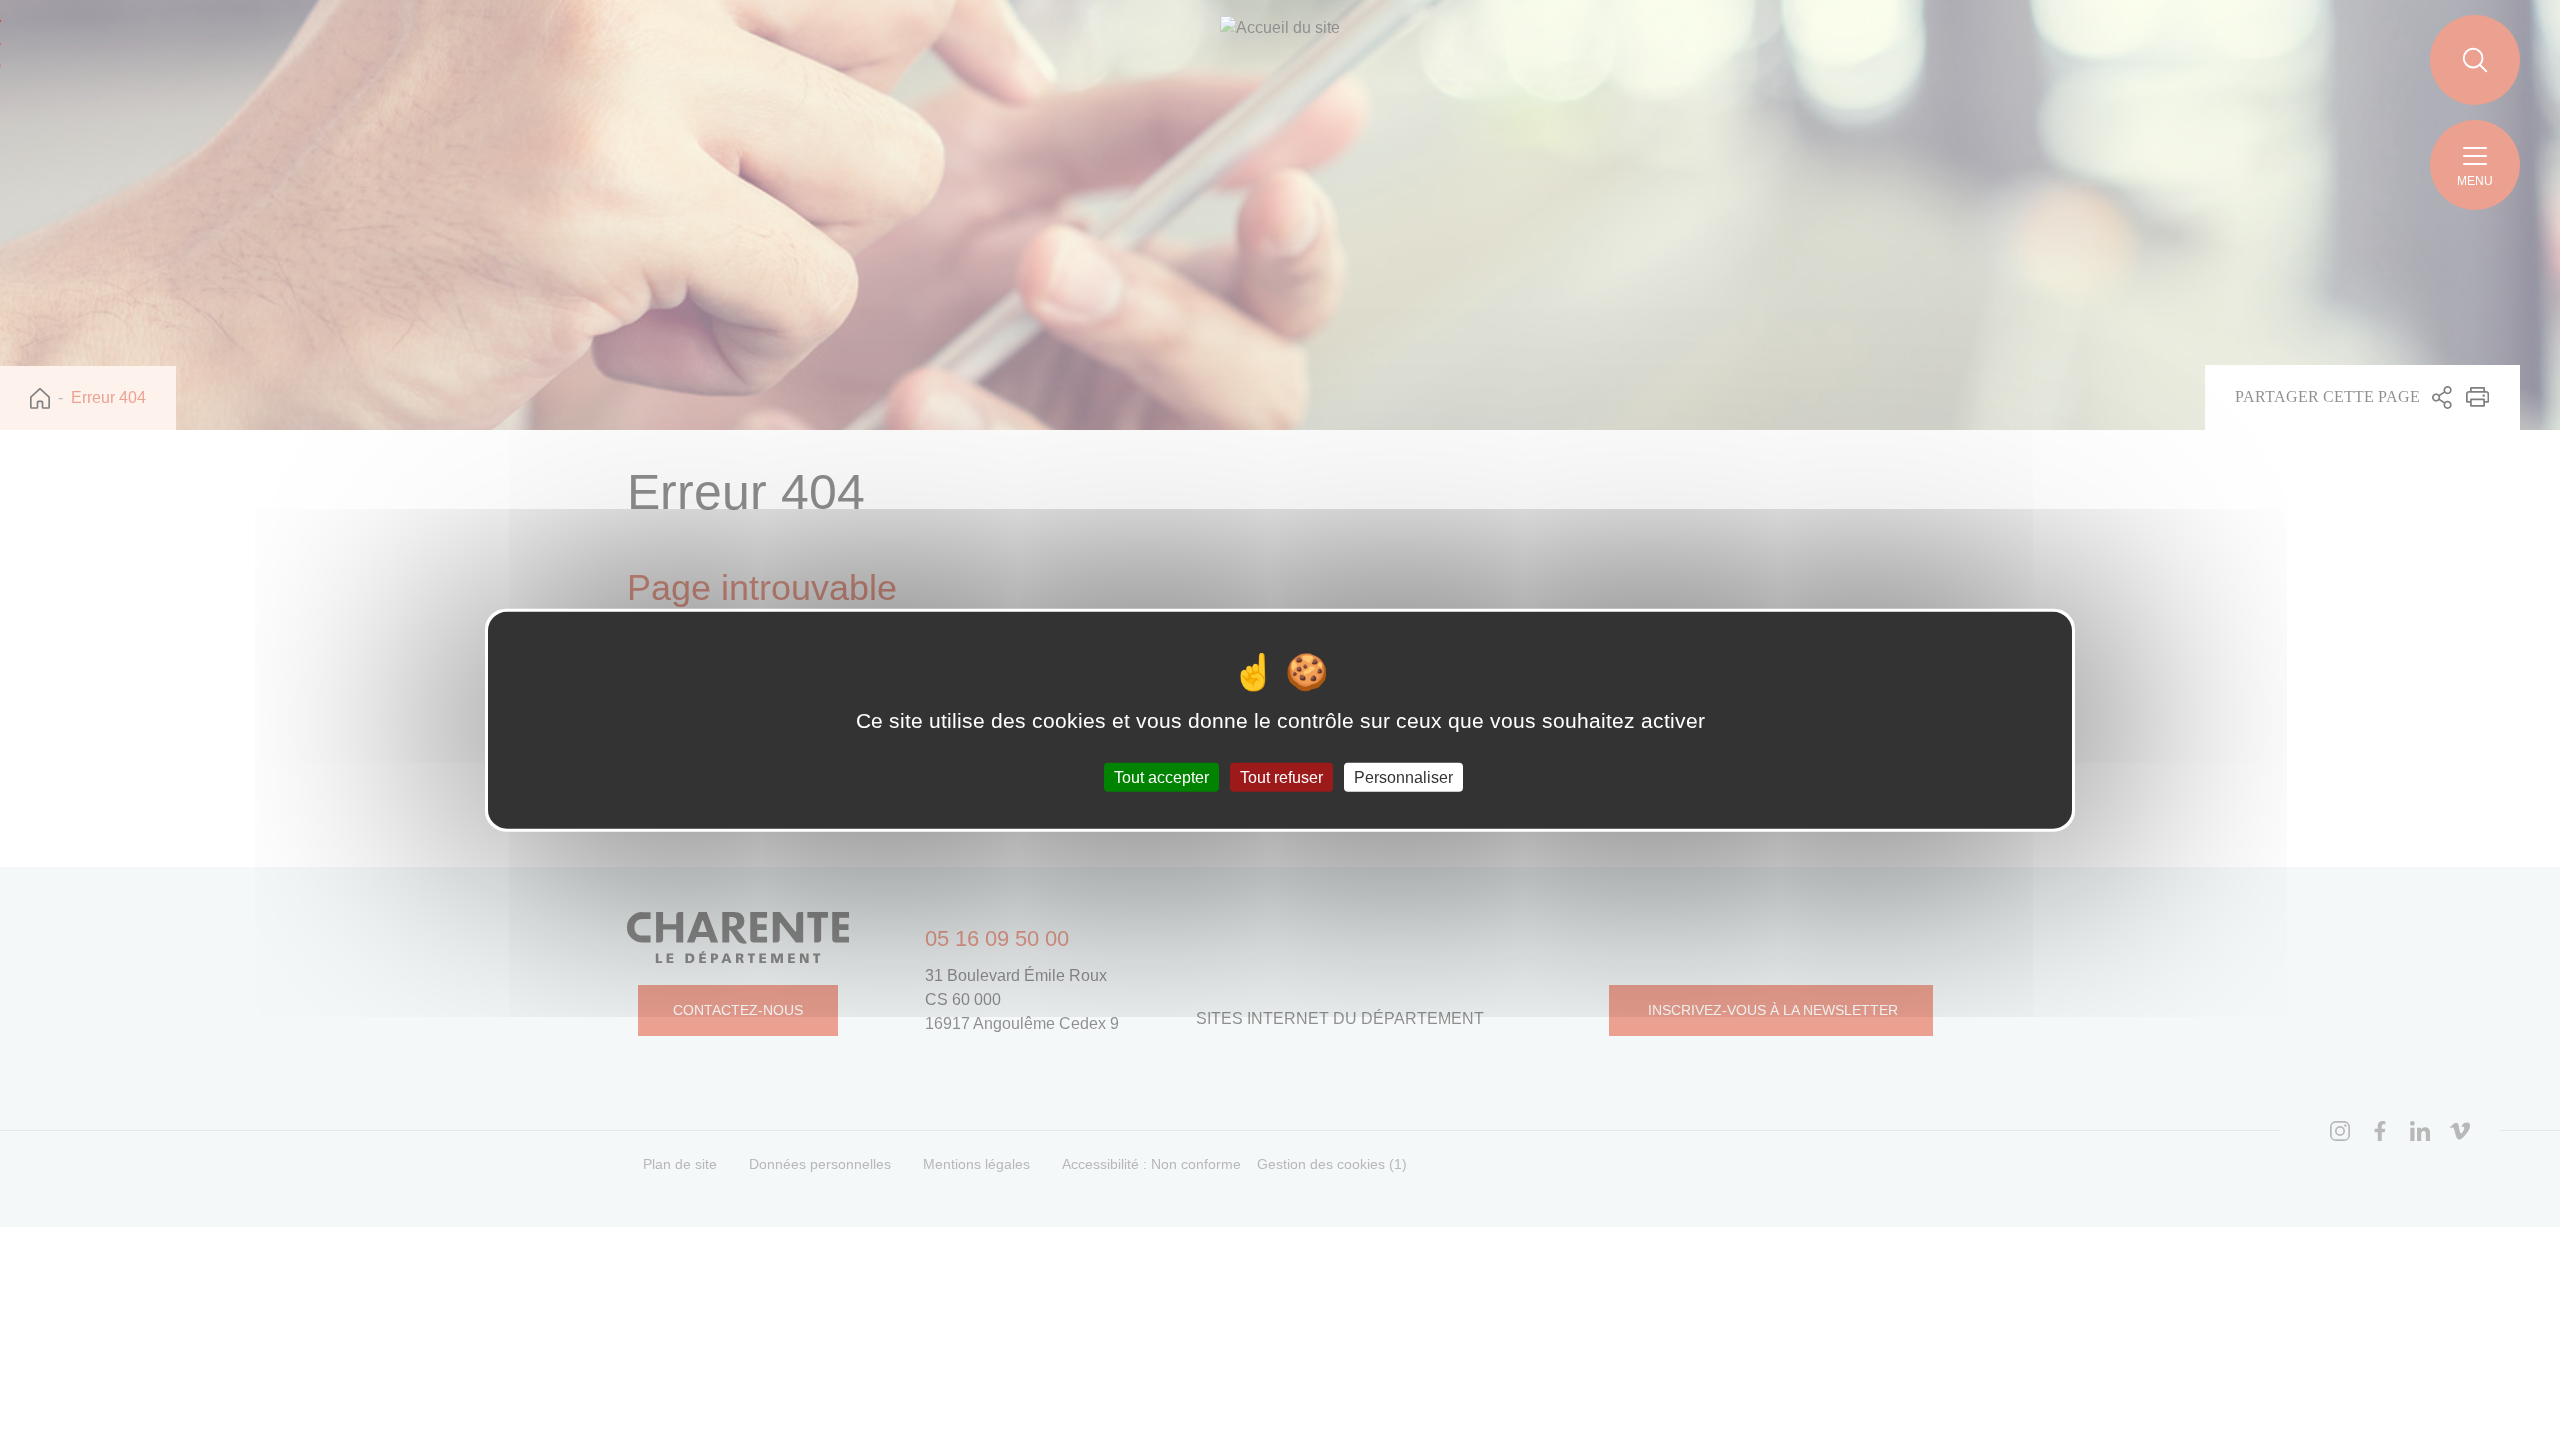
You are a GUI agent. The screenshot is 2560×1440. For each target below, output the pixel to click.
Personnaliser (1403, 776)
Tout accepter (1161, 776)
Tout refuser (1281, 776)
